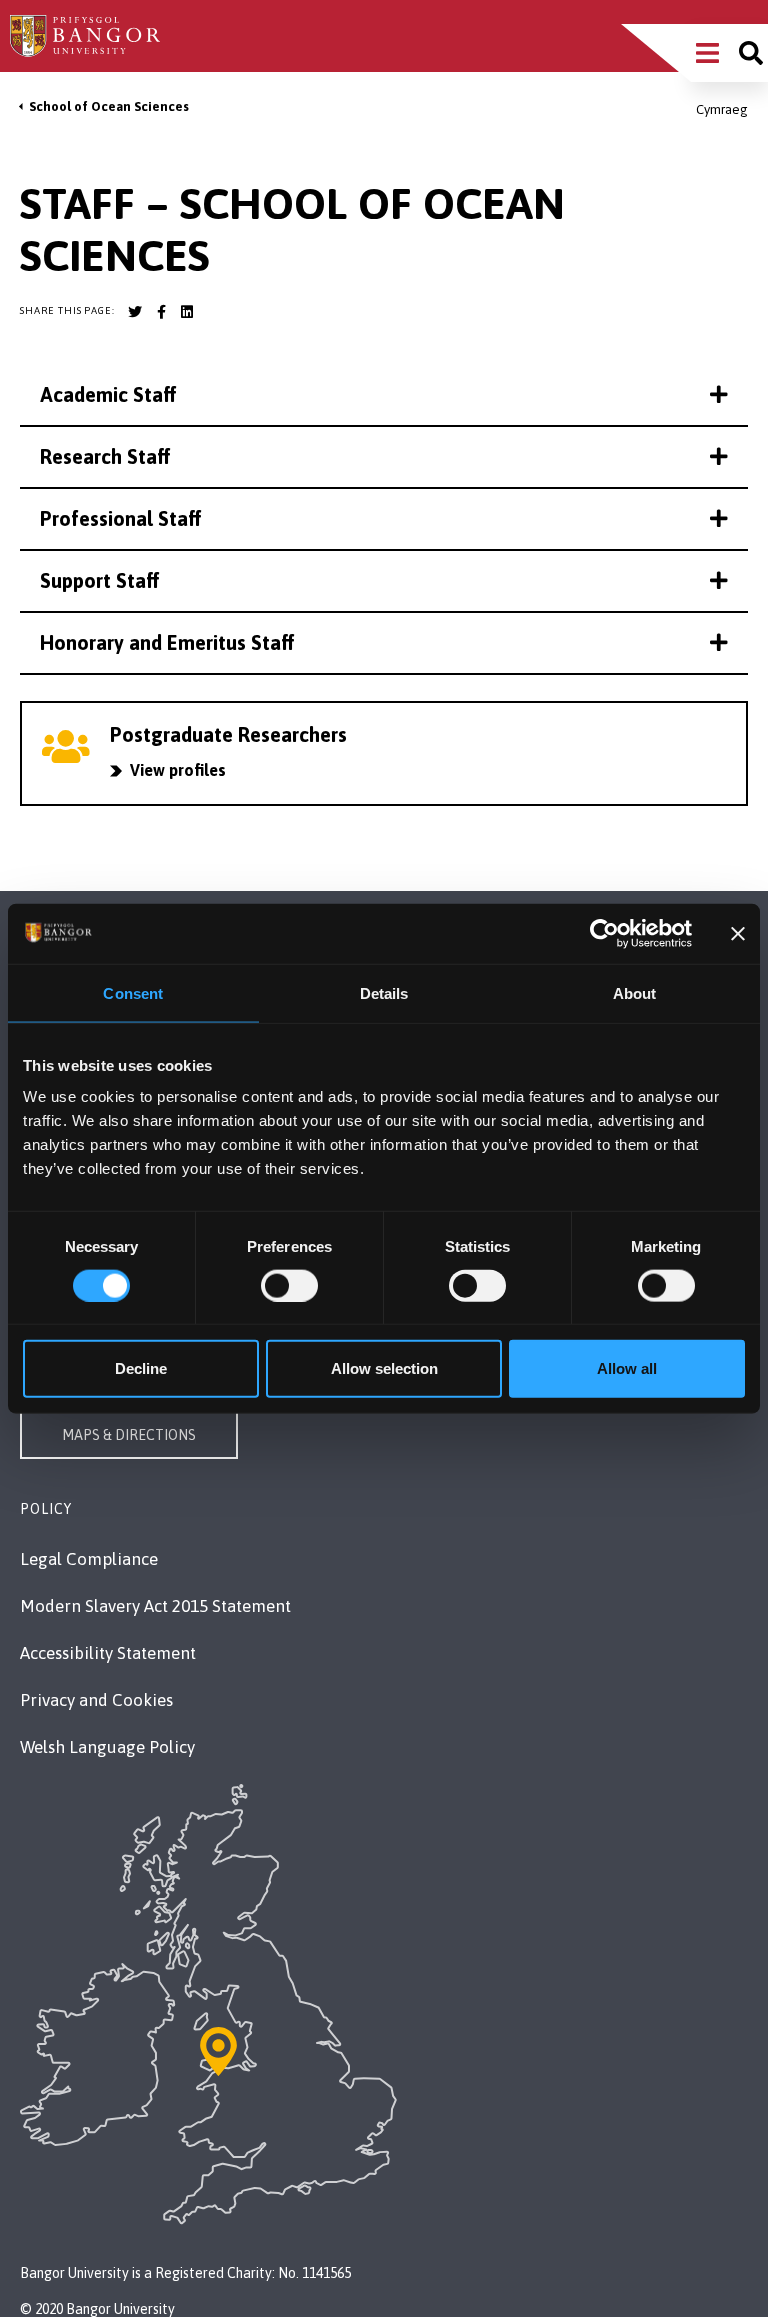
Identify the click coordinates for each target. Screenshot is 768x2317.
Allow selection (384, 1368)
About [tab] (635, 992)
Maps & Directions (129, 1435)
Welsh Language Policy (107, 1747)
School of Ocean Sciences (109, 106)
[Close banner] (738, 933)
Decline (141, 1368)
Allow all (627, 1368)
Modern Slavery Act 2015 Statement (155, 1606)
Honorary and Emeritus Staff (167, 642)
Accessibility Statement (108, 1653)
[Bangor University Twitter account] (135, 312)
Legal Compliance (89, 1559)
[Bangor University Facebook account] (161, 312)
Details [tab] (384, 992)
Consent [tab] (133, 992)
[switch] (289, 1285)
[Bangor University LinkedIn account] (187, 312)
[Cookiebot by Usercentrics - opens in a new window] (604, 933)
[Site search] (751, 53)
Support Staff (100, 580)
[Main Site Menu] (707, 53)
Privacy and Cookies (96, 1700)
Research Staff (105, 456)
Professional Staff (121, 518)
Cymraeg (722, 109)
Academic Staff (108, 394)
